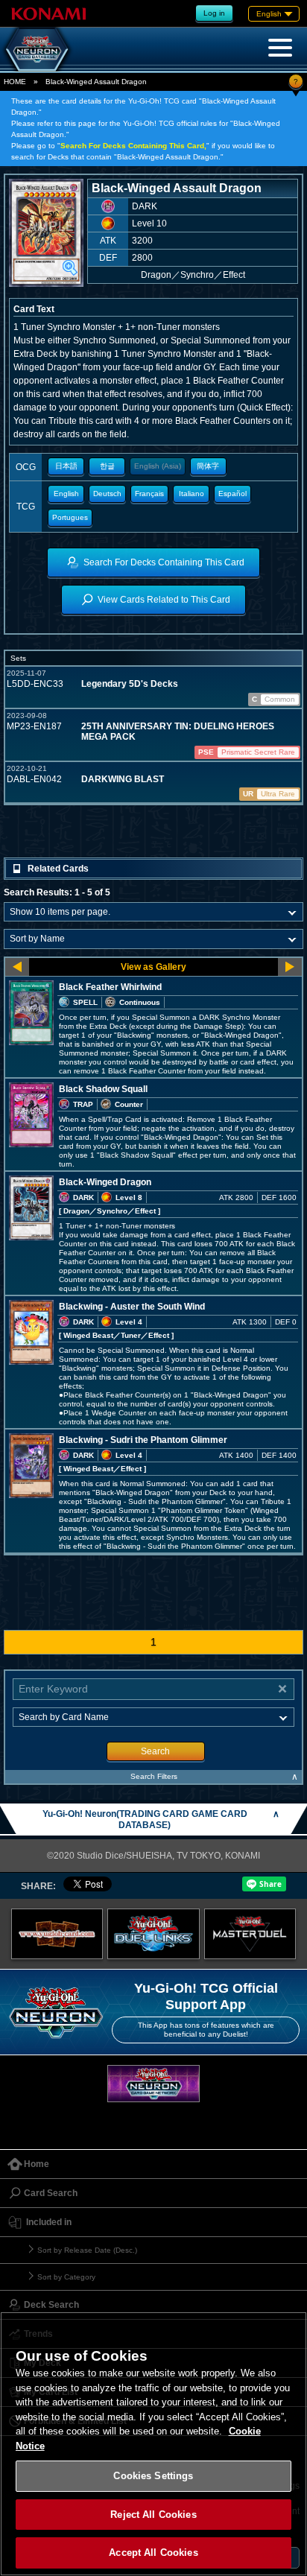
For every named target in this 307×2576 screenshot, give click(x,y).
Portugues (70, 517)
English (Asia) (158, 466)
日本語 (66, 466)
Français (149, 494)
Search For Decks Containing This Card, (133, 146)
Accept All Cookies (153, 2553)
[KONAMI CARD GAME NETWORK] (153, 2083)
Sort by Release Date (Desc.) (87, 2250)
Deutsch (107, 494)
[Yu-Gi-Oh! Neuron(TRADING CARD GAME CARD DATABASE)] (37, 49)
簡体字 (208, 466)
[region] (153, 2444)
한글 (107, 466)
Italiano (192, 494)
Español (232, 494)
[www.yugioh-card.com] (57, 1934)
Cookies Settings (153, 2476)
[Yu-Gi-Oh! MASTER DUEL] (250, 1934)
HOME (15, 82)
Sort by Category (66, 2277)
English (66, 494)
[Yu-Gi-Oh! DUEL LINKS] (153, 1934)
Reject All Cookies (153, 2515)
